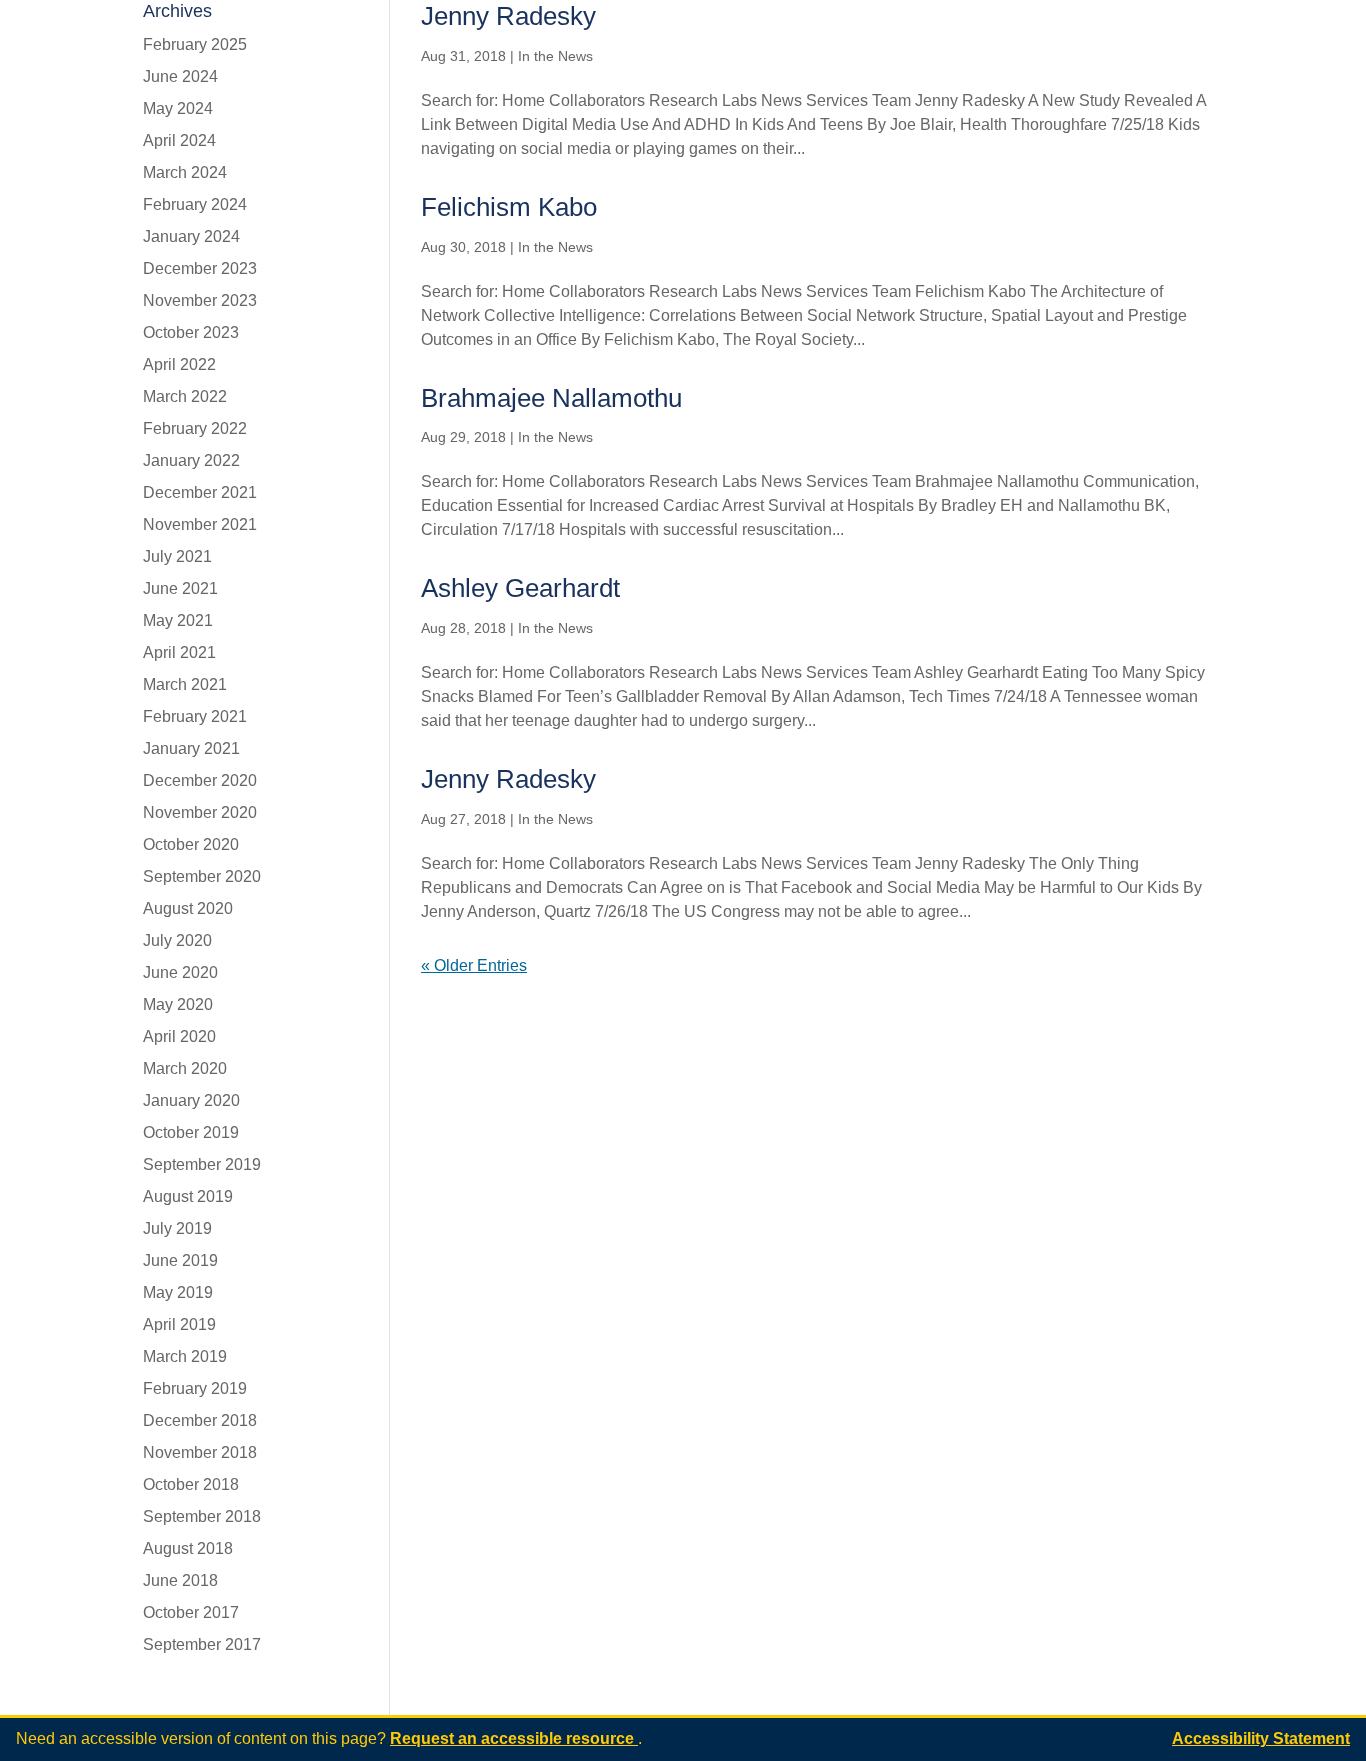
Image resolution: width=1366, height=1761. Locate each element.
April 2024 (179, 140)
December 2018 (200, 1420)
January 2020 (191, 1100)
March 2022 (185, 396)
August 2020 (188, 908)
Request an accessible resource (514, 1738)
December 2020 (200, 780)
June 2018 (180, 1580)
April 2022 (179, 364)
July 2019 (177, 1228)
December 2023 (200, 268)
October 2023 (191, 332)
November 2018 (200, 1452)
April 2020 (179, 1036)
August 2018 (188, 1548)
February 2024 (195, 204)
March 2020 (185, 1068)
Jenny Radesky (508, 16)
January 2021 (191, 748)
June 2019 (180, 1260)
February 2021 (195, 716)
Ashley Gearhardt (520, 588)
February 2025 (195, 44)
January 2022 (191, 460)
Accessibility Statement (1261, 1738)
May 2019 (178, 1292)
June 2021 (180, 588)
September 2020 (202, 876)
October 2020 (191, 844)
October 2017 (191, 1612)
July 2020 (177, 940)
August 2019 (188, 1196)
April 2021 (179, 652)
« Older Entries (474, 965)
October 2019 (191, 1132)
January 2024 (191, 236)
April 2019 (179, 1324)
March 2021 (185, 684)
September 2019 (202, 1164)
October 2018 (191, 1484)
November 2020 (200, 812)
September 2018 (202, 1516)
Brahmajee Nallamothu (551, 398)
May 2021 (178, 620)
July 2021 (177, 556)
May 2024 (178, 108)
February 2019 (195, 1388)
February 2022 (195, 428)
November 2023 (200, 300)
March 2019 (185, 1356)
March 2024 (185, 172)
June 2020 (180, 972)
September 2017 (202, 1644)
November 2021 (200, 524)
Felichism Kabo (509, 207)
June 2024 (180, 76)
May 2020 (178, 1004)
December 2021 (200, 492)
